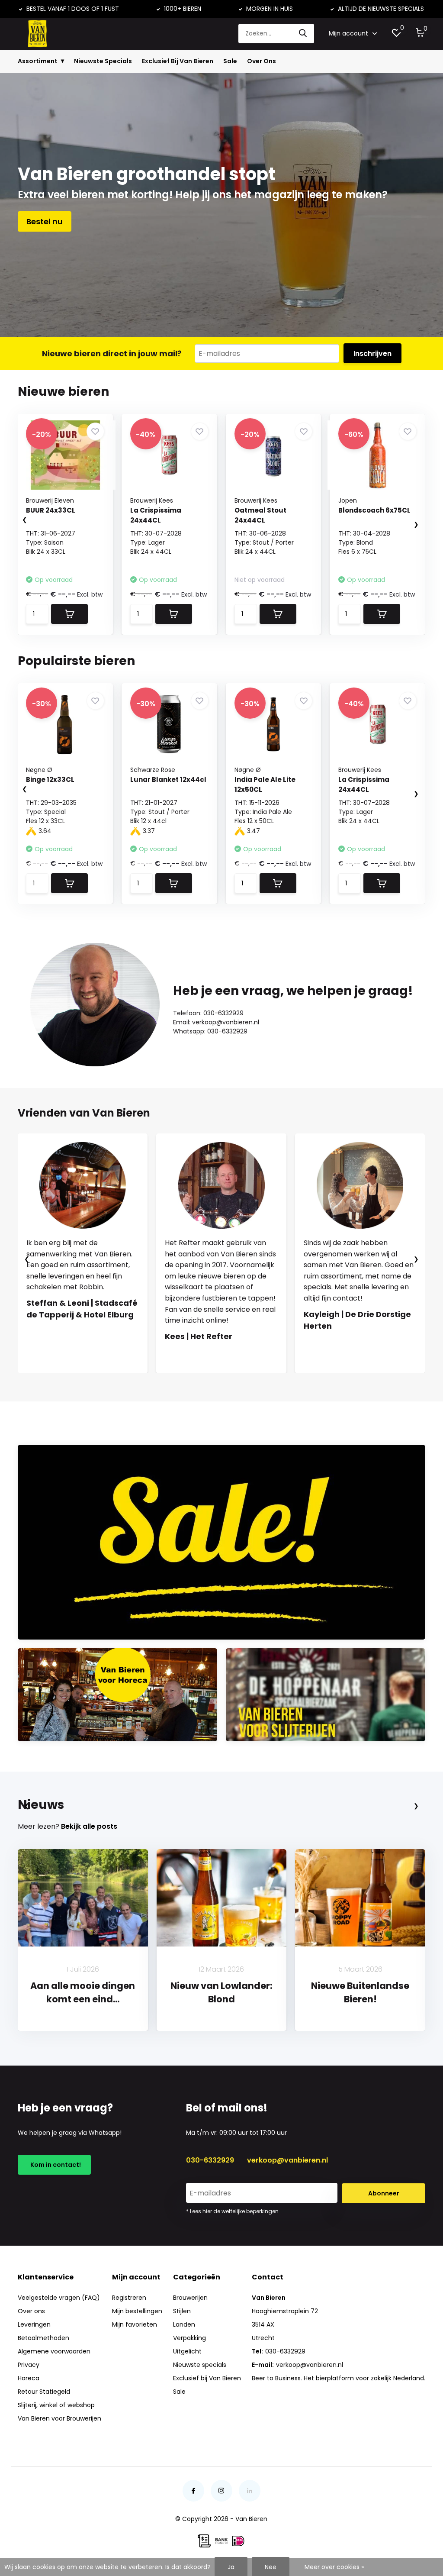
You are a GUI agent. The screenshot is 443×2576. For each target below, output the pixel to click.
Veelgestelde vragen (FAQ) (59, 2298)
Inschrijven (372, 353)
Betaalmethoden (43, 2338)
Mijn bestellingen (137, 2311)
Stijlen (182, 2311)
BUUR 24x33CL (51, 510)
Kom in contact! (54, 2165)
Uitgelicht (187, 2351)
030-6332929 (210, 2160)
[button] (213, 1382)
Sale (230, 61)
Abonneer (384, 2193)
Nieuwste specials (200, 2365)
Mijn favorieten (135, 2324)
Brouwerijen (190, 2298)
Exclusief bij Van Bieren (207, 2378)
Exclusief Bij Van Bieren (178, 61)
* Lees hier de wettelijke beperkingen (232, 2211)
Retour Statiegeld (44, 2392)
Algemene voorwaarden (54, 2351)
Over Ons (262, 61)
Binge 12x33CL (50, 780)
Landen (184, 2324)
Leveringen (34, 2324)
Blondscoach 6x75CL (374, 510)
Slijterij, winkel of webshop (56, 2405)
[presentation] (16, 520)
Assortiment (38, 61)
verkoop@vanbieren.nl (287, 2160)
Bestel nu (45, 221)
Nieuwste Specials (103, 61)
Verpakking (189, 2338)
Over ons (31, 2311)
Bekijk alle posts (89, 1826)
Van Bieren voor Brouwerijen (59, 2418)
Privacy (29, 2365)
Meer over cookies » (334, 2567)
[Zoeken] (303, 34)
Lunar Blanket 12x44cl (168, 780)
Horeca (29, 2378)
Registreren (129, 2298)
